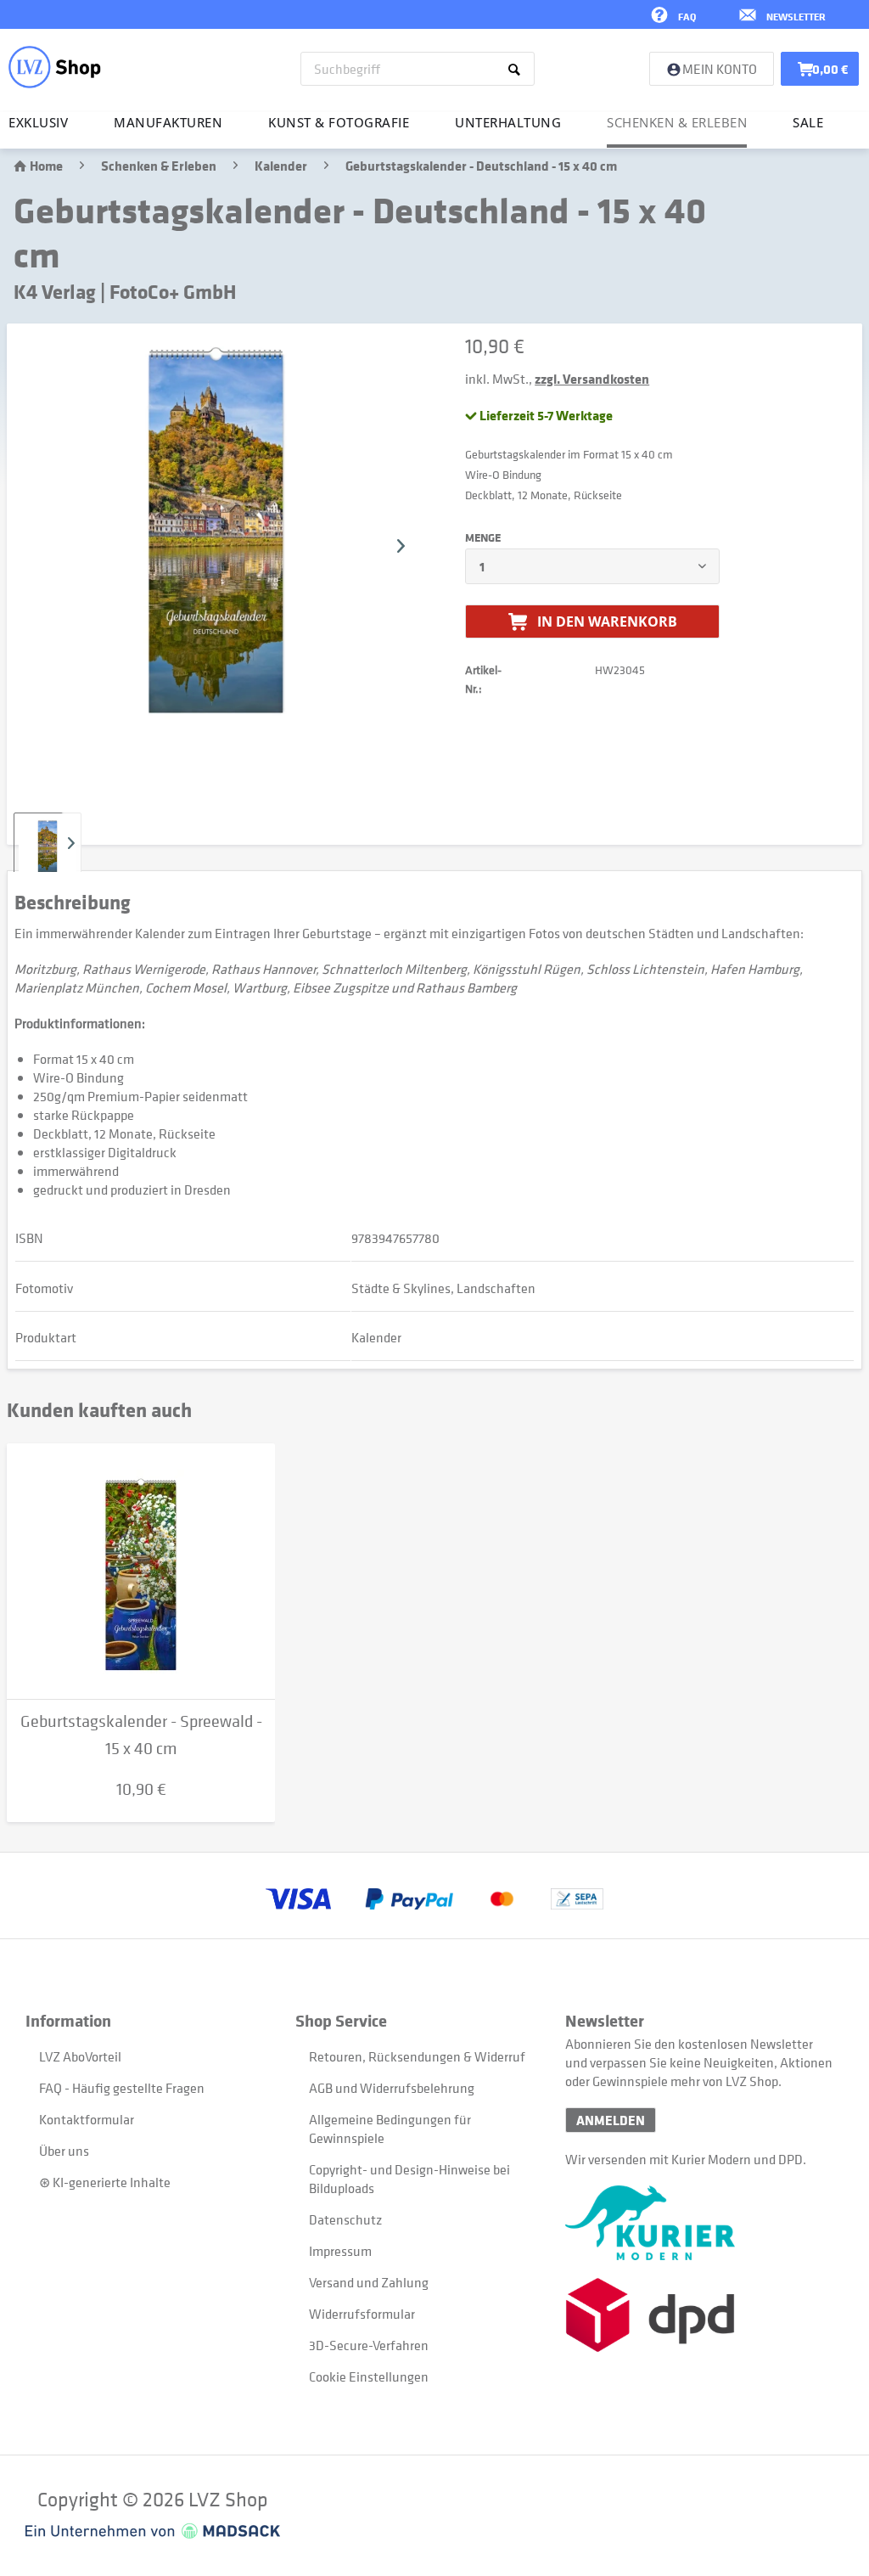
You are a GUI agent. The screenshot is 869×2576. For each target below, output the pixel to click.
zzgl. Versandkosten (592, 379)
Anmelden (611, 2120)
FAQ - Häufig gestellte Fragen (122, 2088)
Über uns (64, 2151)
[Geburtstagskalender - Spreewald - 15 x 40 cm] (141, 1572)
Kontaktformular (87, 2119)
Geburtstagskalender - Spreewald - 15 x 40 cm (141, 1735)
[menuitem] (418, 69)
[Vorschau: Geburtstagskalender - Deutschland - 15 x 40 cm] (48, 846)
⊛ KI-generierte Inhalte (105, 2182)
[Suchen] (517, 69)
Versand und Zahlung (369, 2282)
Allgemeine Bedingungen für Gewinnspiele (390, 2129)
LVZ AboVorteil (80, 2056)
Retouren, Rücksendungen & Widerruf (417, 2056)
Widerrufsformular (362, 2314)
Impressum (340, 2251)
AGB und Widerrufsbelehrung (392, 2088)
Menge (483, 537)
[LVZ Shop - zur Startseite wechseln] (55, 67)
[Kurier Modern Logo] (700, 2223)
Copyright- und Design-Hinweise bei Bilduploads (409, 2179)
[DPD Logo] (700, 2315)
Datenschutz (345, 2219)
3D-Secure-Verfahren (369, 2345)
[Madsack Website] (153, 2531)
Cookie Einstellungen (369, 2376)
